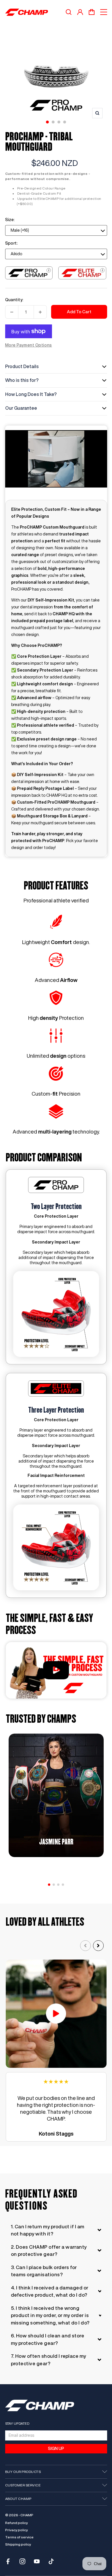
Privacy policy (17, 2530)
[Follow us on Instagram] (22, 2561)
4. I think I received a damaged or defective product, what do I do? (50, 2291)
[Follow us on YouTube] (37, 2561)
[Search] (69, 12)
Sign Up (56, 2449)
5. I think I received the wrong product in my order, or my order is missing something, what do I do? (50, 2315)
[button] (49, 1885)
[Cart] (92, 12)
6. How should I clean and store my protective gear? (48, 2339)
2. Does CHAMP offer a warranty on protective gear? (49, 2251)
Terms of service (19, 2537)
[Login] (80, 12)
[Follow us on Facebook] (8, 2561)
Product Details (22, 366)
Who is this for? (22, 380)
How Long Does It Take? (31, 394)
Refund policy (17, 2523)
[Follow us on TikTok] (51, 2561)
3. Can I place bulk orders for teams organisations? (44, 2271)
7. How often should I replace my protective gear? (49, 2360)
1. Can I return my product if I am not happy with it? (48, 2230)
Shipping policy (18, 2544)
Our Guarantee (21, 408)
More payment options (29, 345)
